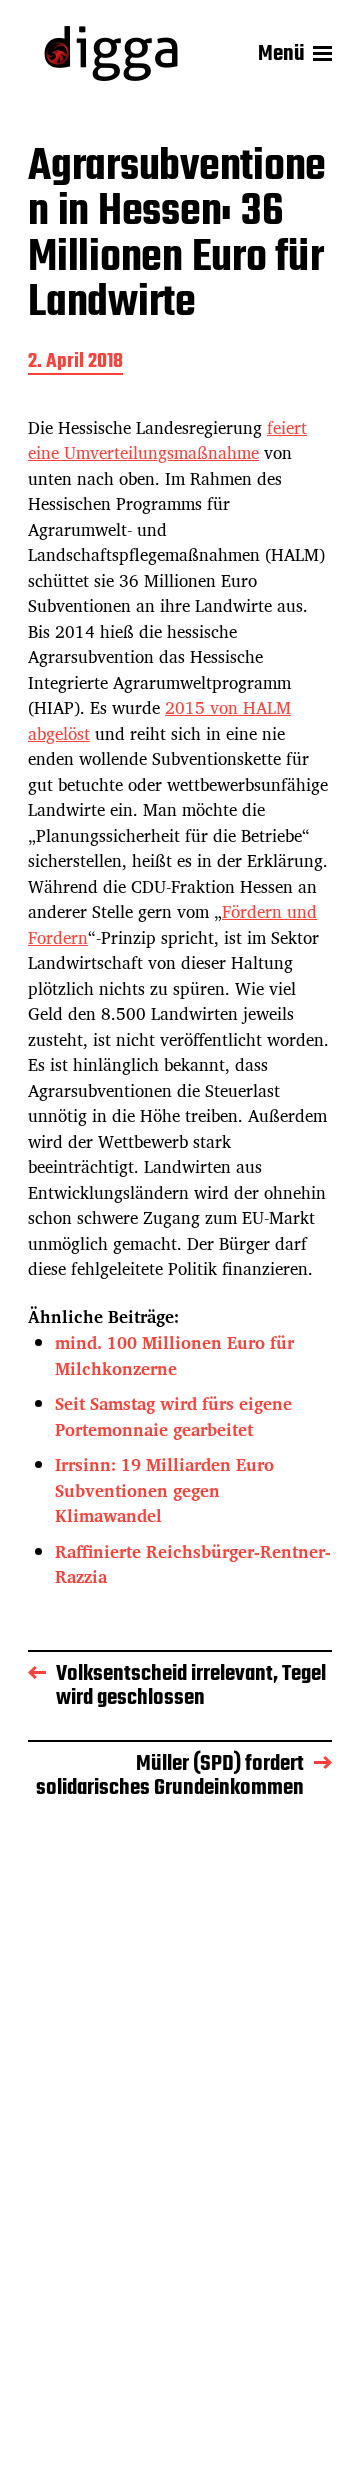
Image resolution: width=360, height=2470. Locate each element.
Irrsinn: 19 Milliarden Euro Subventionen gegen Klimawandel (164, 1490)
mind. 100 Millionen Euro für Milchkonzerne (174, 1355)
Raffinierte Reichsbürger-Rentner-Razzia (193, 1564)
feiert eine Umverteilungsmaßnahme (167, 440)
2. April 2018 (75, 363)
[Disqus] (180, 2110)
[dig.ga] (111, 53)
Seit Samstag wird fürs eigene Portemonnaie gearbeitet (173, 1416)
